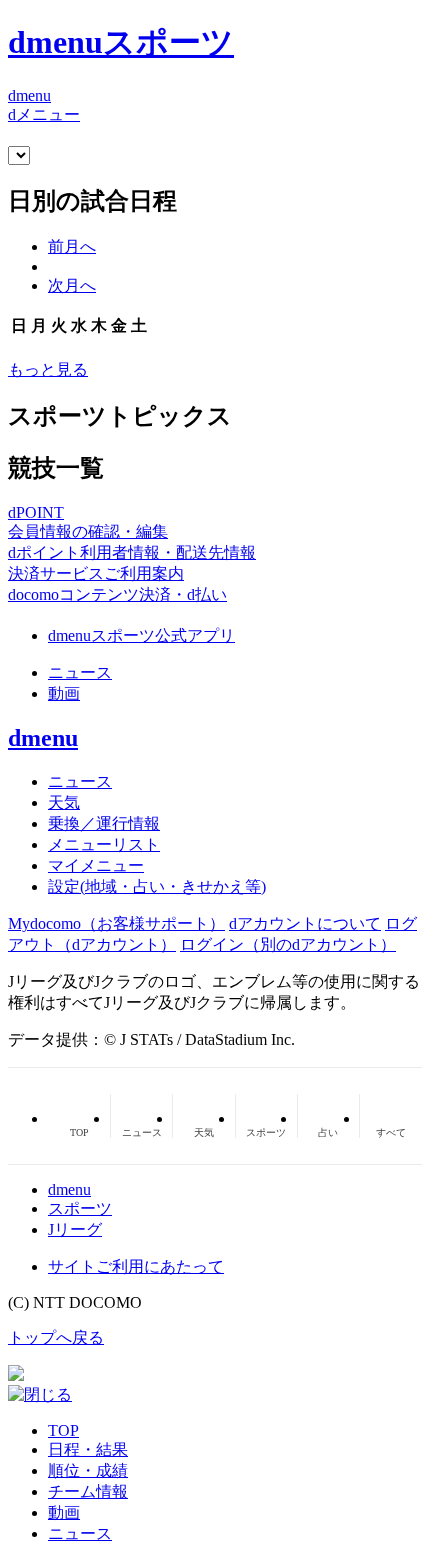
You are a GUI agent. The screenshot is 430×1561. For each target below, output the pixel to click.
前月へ (72, 246)
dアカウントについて (305, 923)
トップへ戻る (56, 1337)
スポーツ (80, 1208)
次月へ (72, 285)
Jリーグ (75, 1229)
